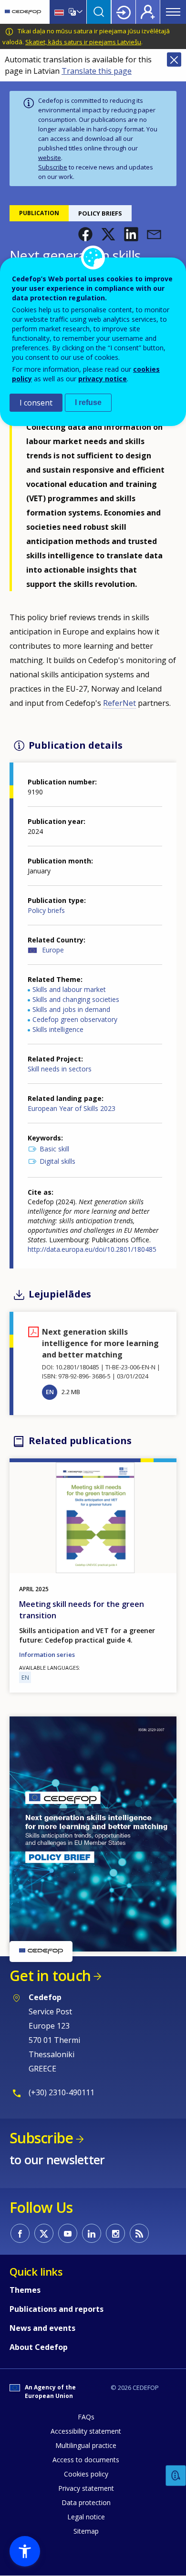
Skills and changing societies (76, 999)
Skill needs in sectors (60, 1069)
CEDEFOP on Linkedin (92, 2233)
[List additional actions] (79, 12)
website (50, 158)
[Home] (23, 12)
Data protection (86, 2502)
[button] (85, 234)
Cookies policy (86, 2474)
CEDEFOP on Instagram (115, 2233)
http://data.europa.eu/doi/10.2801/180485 (92, 1249)
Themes (25, 2290)
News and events (42, 2328)
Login (124, 12)
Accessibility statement (86, 2431)
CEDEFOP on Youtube (68, 2233)
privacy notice (103, 379)
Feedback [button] (176, 2476)
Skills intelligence (58, 1029)
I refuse (88, 402)
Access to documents (86, 2460)
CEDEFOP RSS (139, 2233)
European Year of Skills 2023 (72, 1108)
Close (174, 59)
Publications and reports (57, 2309)
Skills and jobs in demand (71, 1009)
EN (50, 1392)
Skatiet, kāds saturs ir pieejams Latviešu (83, 42)
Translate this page (97, 71)
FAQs (86, 2417)
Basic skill (54, 1149)
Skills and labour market (69, 989)
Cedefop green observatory (75, 1019)
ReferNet (119, 703)
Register (148, 12)
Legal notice (86, 2517)
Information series (47, 1655)
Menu (173, 12)
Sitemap (86, 2531)
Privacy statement (86, 2488)
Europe (53, 950)
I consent (36, 403)
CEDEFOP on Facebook (20, 2233)
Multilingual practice (86, 2445)
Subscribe (53, 167)
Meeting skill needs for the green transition (82, 1610)
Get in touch (50, 1976)
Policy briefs (46, 910)
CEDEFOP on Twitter (44, 2233)
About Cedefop (39, 2347)
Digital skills (57, 1161)
